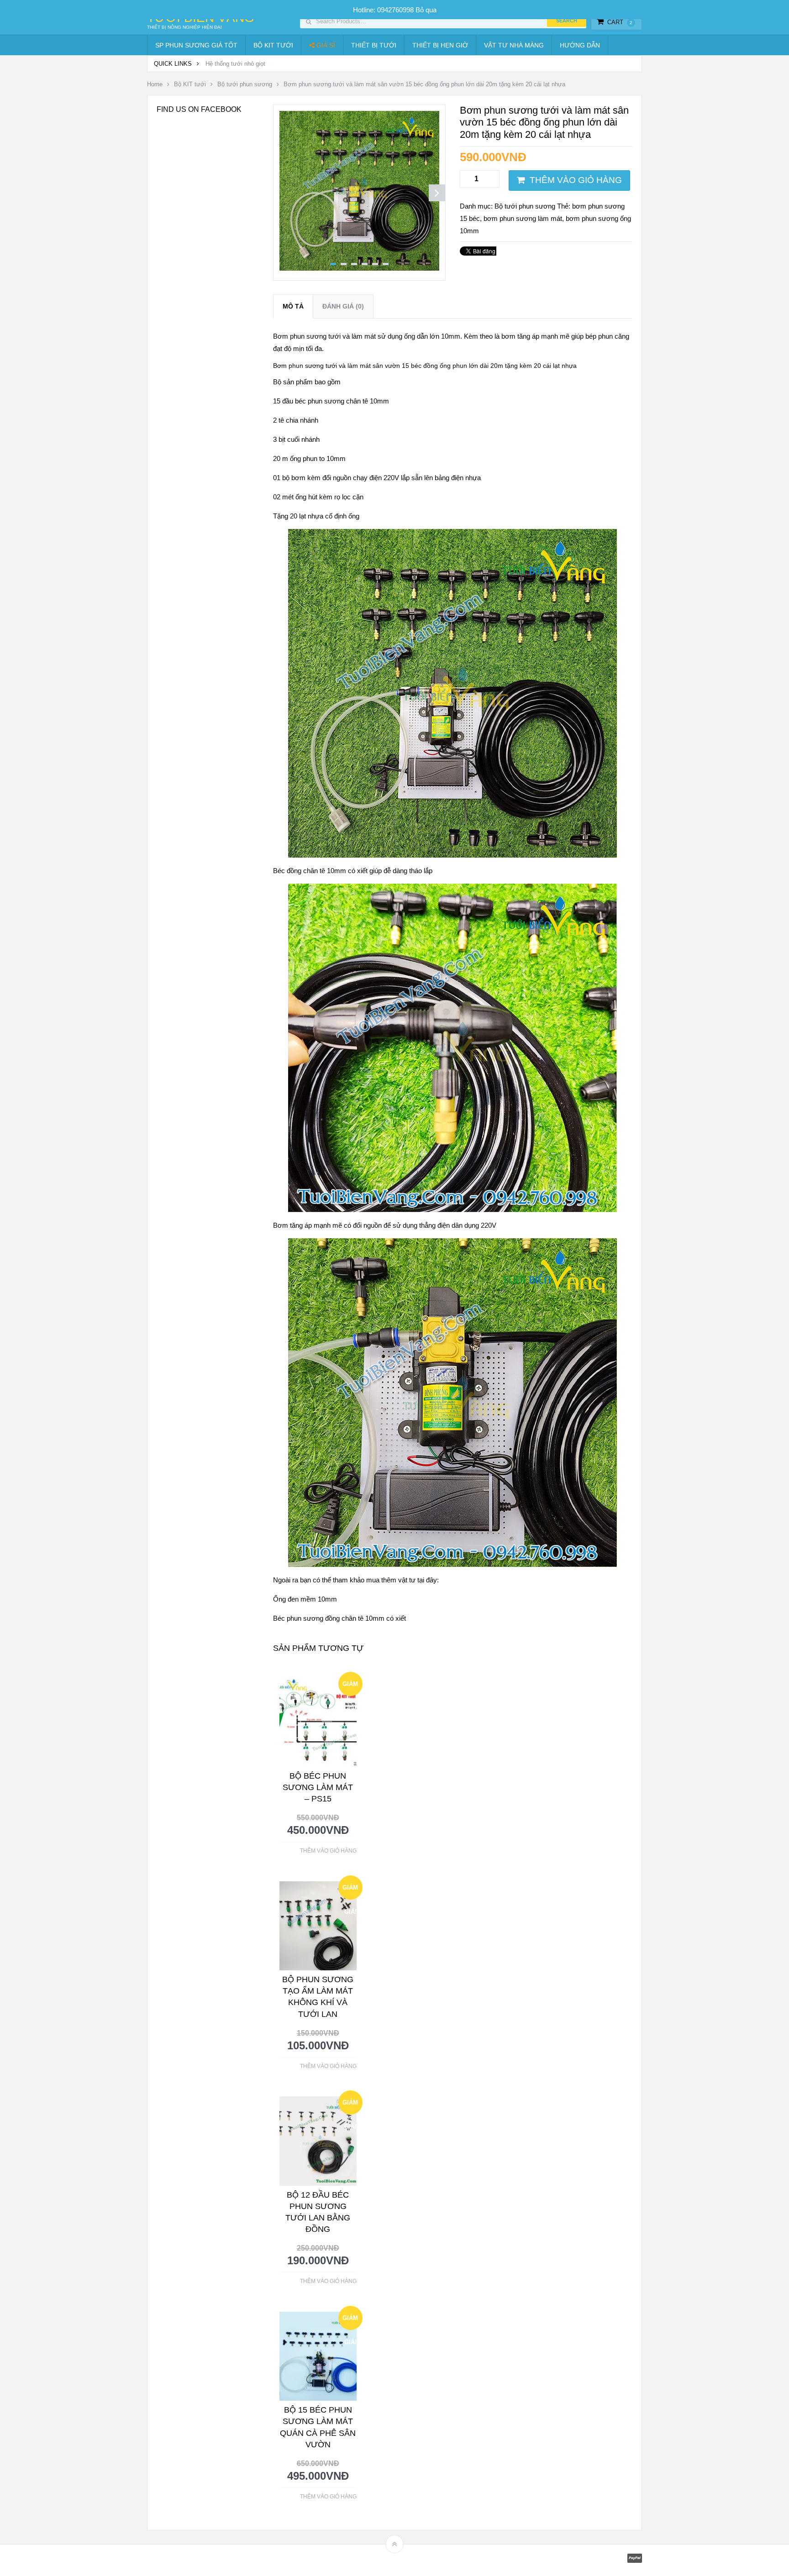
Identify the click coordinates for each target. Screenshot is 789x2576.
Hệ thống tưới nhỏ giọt (235, 64)
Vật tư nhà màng (514, 45)
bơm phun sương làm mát (523, 218)
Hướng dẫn (580, 45)
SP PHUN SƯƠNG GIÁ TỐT (196, 45)
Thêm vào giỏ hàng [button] (328, 1851)
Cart (620, 22)
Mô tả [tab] (293, 306)
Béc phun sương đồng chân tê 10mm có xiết (339, 1618)
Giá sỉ (325, 45)
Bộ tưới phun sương (245, 84)
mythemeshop (194, 2560)
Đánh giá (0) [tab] (343, 306)
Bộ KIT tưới (273, 45)
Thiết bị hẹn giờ (440, 45)
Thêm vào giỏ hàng (576, 180)
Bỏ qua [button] (426, 10)
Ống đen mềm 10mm (305, 1599)
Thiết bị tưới (374, 45)
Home (155, 84)
